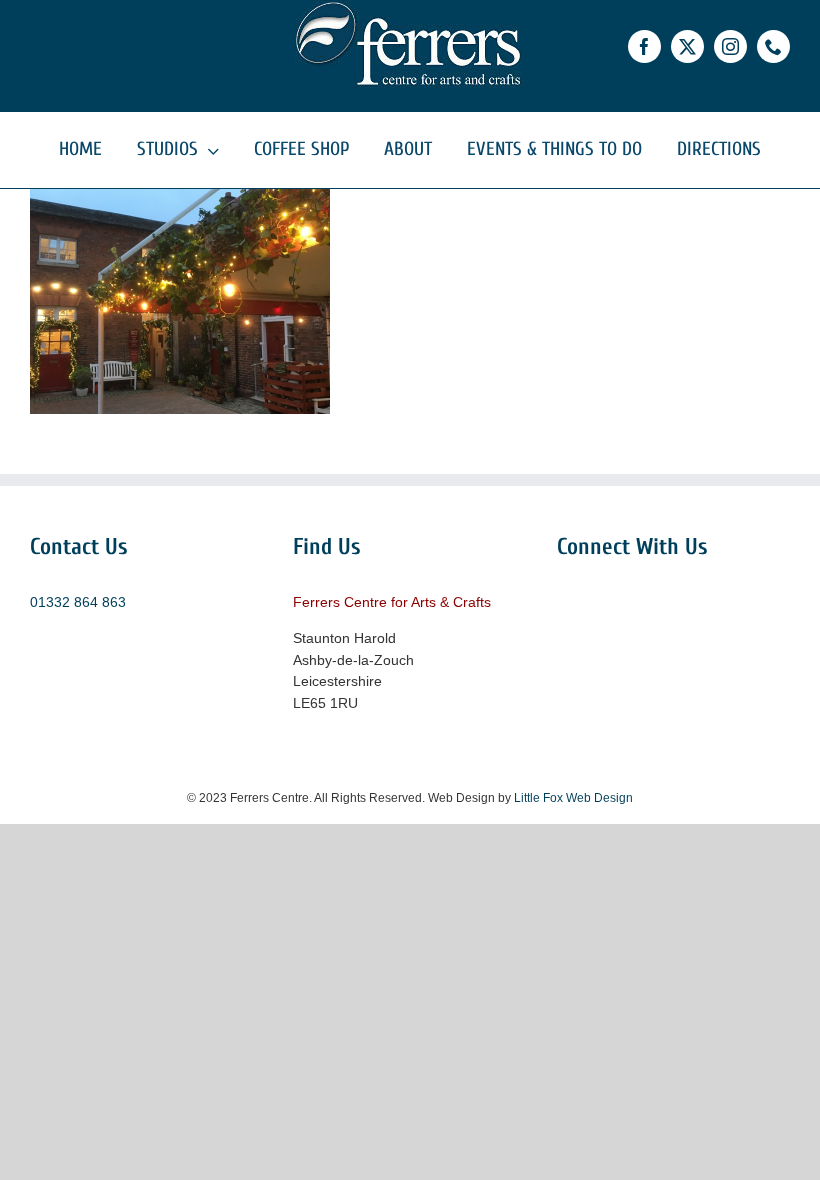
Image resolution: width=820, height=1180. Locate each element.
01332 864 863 (78, 602)
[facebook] (644, 46)
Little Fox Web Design (573, 798)
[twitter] (687, 46)
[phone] (773, 46)
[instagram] (730, 46)
